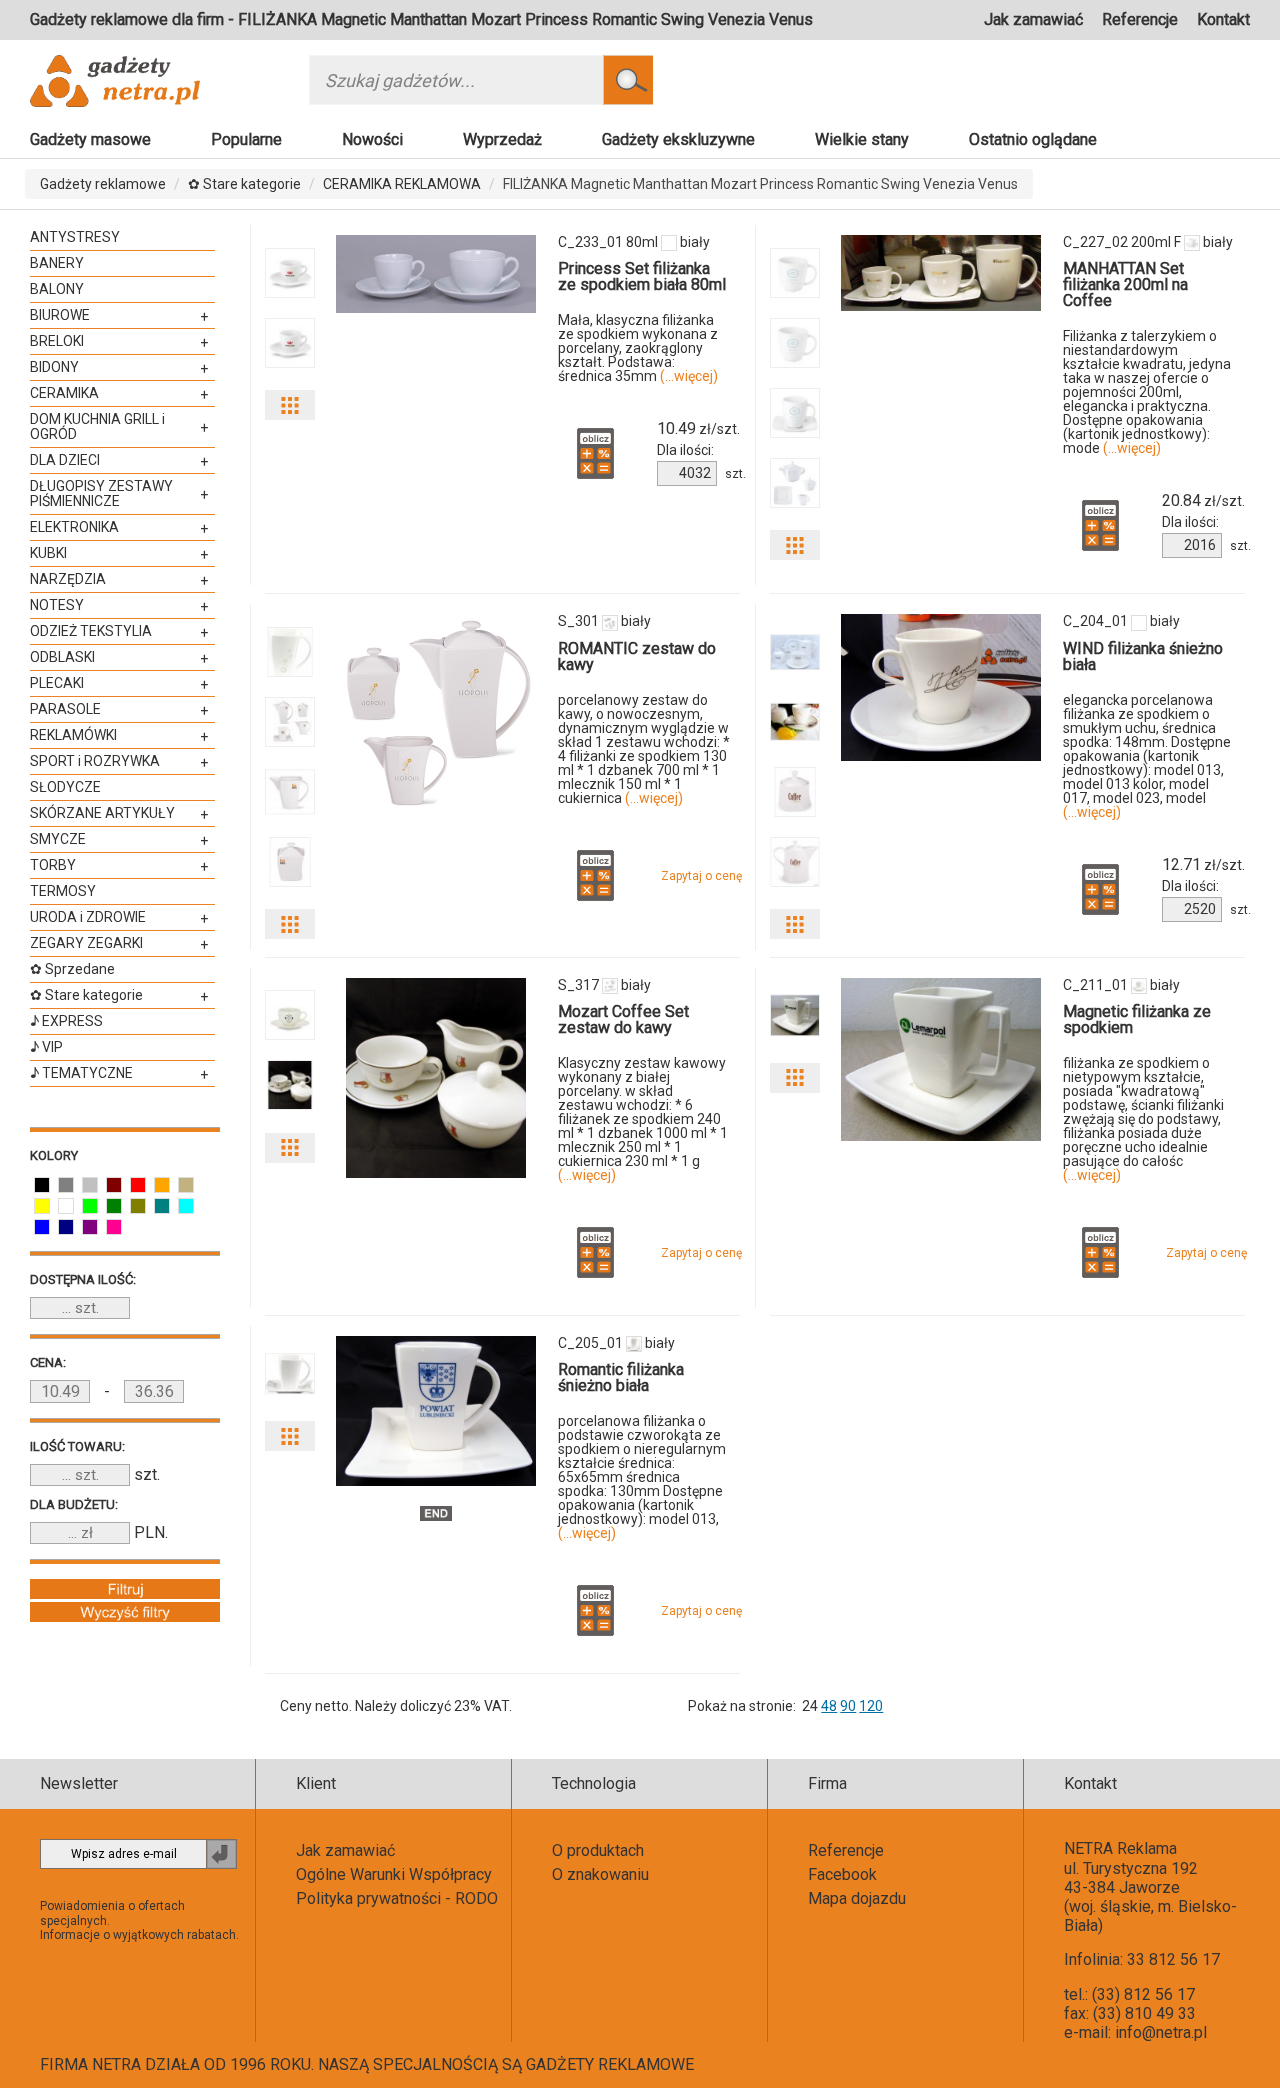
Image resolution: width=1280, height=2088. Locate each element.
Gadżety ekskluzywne (678, 139)
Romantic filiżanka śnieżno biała (621, 1377)
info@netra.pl (1161, 2032)
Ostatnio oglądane (1033, 139)
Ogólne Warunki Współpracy (394, 1874)
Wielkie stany (862, 139)
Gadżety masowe (90, 139)
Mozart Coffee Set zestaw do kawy (623, 1019)
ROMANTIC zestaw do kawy (637, 656)
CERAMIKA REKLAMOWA (402, 184)
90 (848, 1706)
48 (829, 1706)
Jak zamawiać (1033, 19)
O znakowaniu (600, 1874)
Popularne (246, 139)
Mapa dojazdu (857, 1898)
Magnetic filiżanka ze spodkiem (1137, 1019)
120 (871, 1706)
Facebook (842, 1874)
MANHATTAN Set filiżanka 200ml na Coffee (1125, 284)
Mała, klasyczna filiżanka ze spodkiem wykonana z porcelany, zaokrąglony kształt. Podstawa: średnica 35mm (638, 348)
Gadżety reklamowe (103, 184)
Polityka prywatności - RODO (397, 1898)
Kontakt (1223, 19)
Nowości (372, 139)
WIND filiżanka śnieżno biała (1143, 656)
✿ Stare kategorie (244, 184)
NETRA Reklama (1120, 1848)
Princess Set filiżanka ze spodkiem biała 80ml (642, 276)
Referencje (1140, 19)
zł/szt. (698, 429)
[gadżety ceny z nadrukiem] (436, 274)
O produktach (598, 1850)
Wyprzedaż (502, 139)
